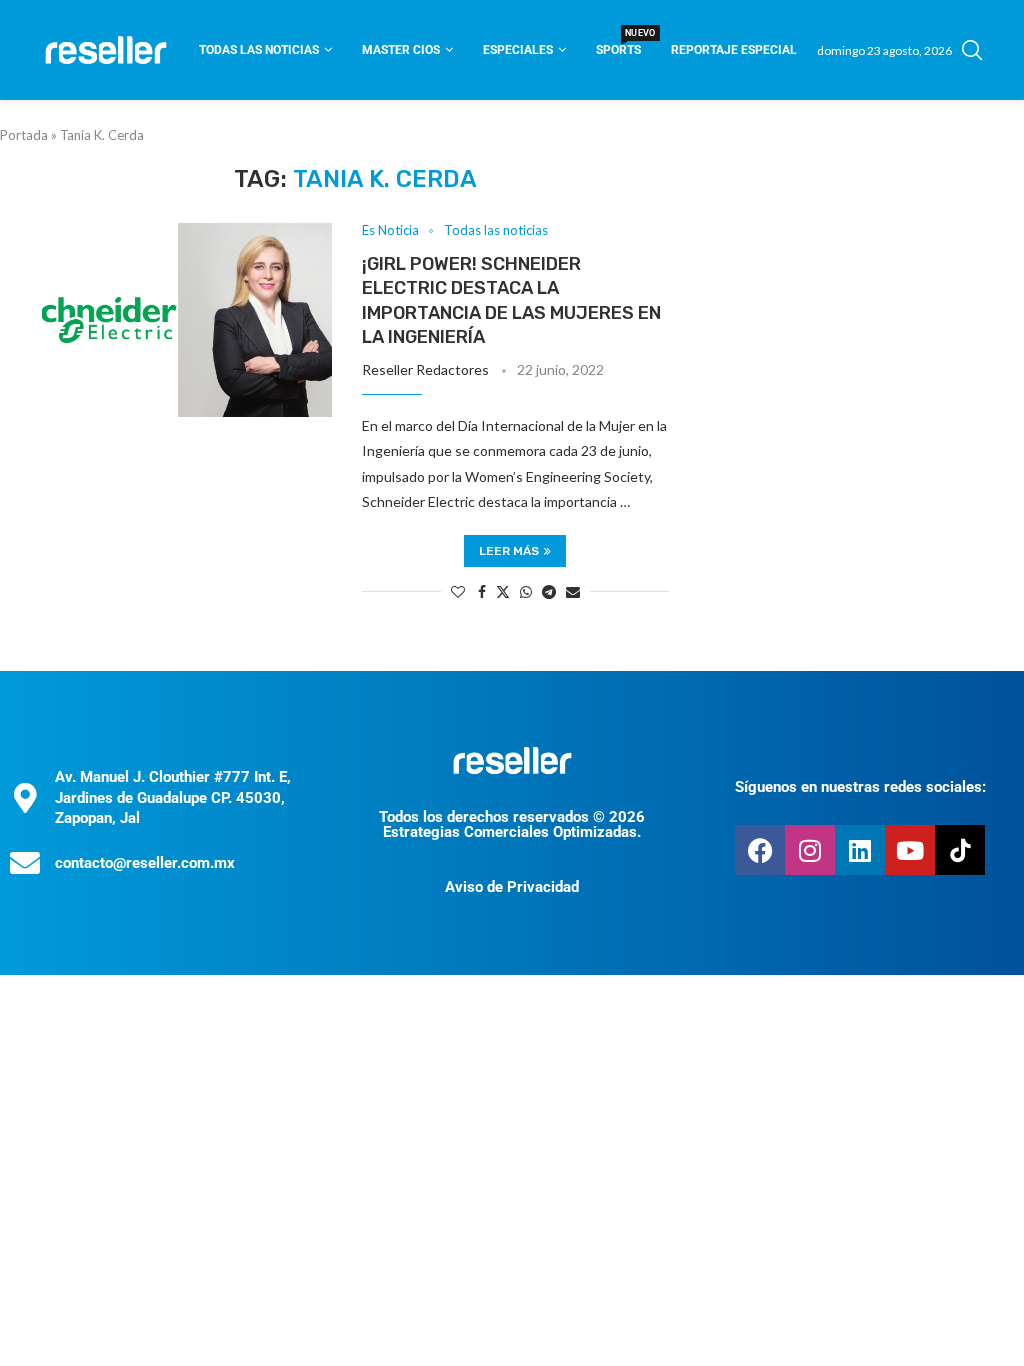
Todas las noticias (259, 50)
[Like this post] (458, 591)
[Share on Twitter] (503, 591)
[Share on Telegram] (549, 591)
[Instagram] (810, 850)
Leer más (509, 551)
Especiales (518, 50)
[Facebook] (760, 850)
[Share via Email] (573, 591)
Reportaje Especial (734, 50)
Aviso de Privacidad (512, 887)
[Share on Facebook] (482, 591)
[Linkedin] (860, 850)
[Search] (972, 50)
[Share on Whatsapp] (526, 591)
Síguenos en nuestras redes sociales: (860, 787)
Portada (24, 135)
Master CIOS (401, 50)
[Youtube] (910, 850)
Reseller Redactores (425, 369)
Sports (618, 43)
